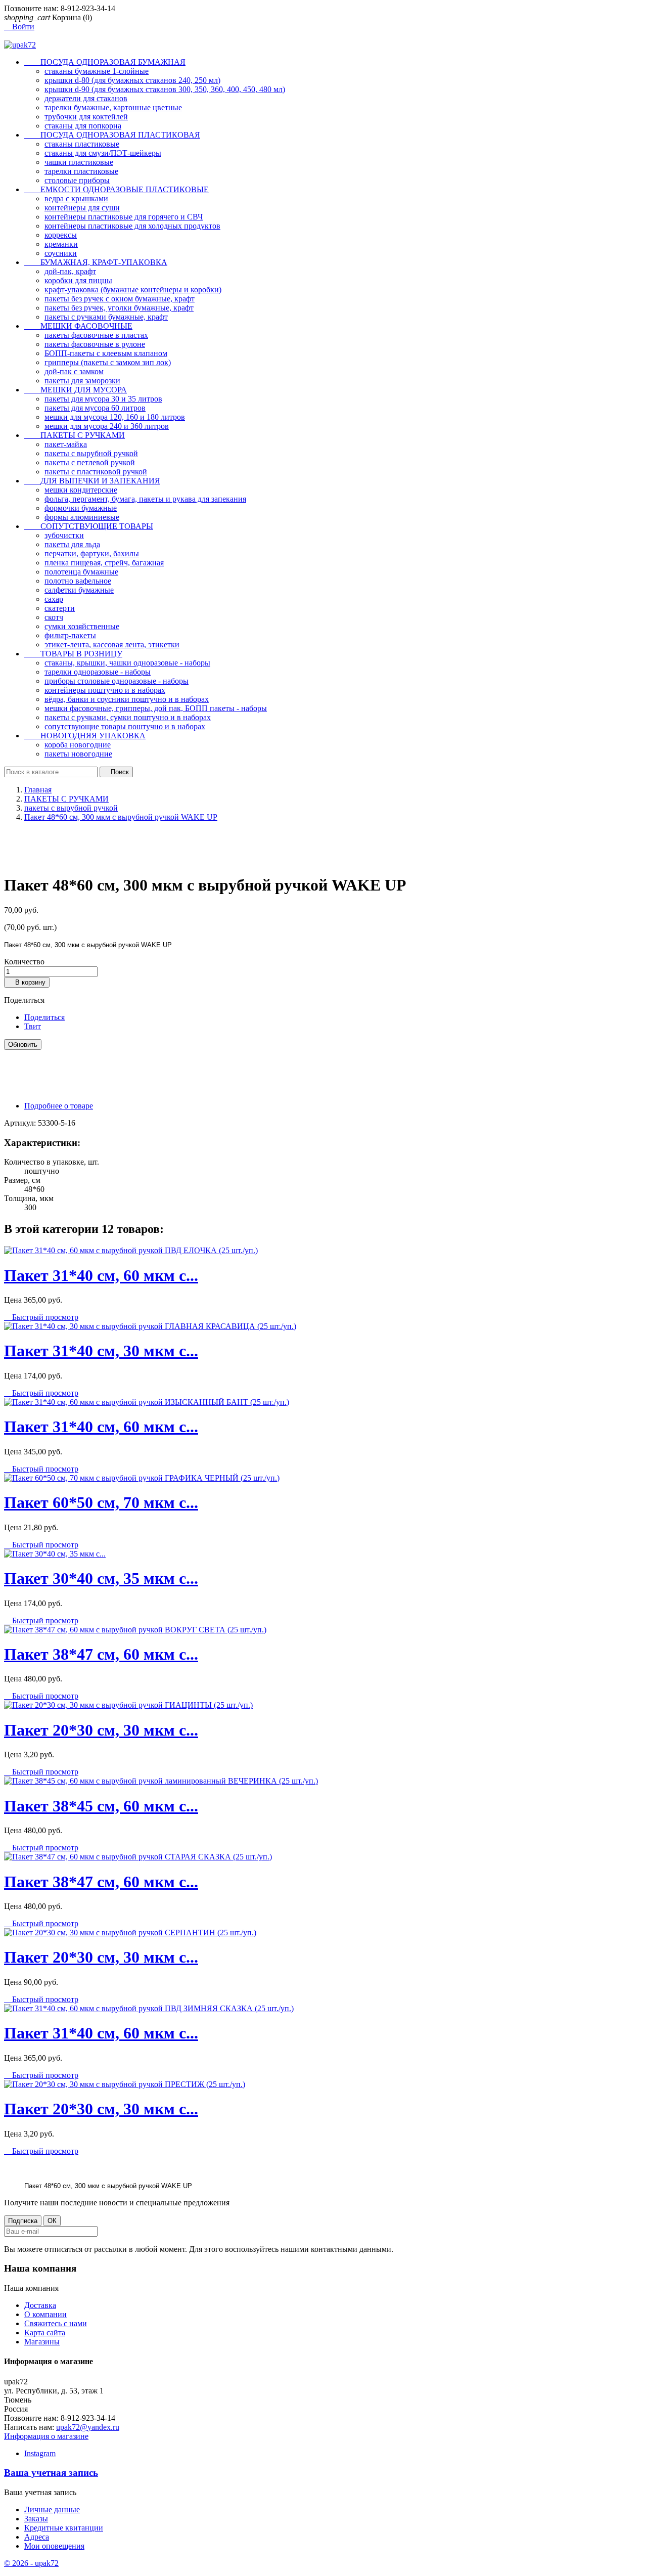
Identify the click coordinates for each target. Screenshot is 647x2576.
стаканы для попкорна (83, 126)
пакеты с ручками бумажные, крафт (106, 317)
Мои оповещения (54, 2546)
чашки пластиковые (79, 162)
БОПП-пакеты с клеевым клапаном (106, 353)
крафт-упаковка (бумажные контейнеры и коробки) (133, 290)
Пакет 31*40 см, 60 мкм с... (101, 1275)
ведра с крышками (76, 198)
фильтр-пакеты (70, 635)
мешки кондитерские (81, 490)
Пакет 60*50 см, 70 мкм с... (101, 1502)
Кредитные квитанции (64, 2528)
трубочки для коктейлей (86, 117)
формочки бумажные (81, 508)
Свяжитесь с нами (56, 2323)
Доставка (40, 2305)
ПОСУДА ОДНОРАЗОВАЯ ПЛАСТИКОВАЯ (112, 135)
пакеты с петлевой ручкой (90, 462)
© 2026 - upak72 (31, 2563)
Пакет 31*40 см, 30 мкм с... (101, 1351)
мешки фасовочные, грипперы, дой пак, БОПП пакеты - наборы (156, 708)
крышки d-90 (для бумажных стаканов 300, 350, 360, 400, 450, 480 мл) (165, 89)
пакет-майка (66, 444)
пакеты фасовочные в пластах (96, 335)
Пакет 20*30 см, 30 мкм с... (101, 1730)
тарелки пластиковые (81, 171)
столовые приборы (77, 180)
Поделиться (44, 1017)
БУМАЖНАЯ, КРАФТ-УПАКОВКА (96, 262)
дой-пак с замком (74, 371)
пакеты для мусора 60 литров (95, 408)
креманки (61, 244)
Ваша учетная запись (51, 2473)
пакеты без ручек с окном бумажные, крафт (120, 299)
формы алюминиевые (82, 517)
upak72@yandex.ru (88, 2427)
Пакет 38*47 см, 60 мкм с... (101, 1654)
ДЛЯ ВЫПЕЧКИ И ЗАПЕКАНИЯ (92, 481)
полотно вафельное (78, 581)
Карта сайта (45, 2333)
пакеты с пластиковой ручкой (96, 472)
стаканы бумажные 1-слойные (97, 71)
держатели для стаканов (86, 98)
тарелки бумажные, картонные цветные (113, 107)
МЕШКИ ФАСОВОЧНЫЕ (78, 326)
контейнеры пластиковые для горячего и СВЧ (124, 217)
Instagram (40, 2453)
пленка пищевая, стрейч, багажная (104, 563)
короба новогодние (78, 745)
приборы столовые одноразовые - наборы (117, 681)
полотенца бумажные (81, 572)
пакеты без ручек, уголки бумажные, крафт (119, 308)
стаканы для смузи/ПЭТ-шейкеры (103, 153)
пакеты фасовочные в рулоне (95, 344)
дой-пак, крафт (70, 271)
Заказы (36, 2519)
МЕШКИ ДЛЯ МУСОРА (76, 390)
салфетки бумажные (79, 590)
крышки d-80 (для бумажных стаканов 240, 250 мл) (132, 80)
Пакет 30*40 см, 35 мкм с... (101, 1578)
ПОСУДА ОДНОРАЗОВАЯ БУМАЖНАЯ (105, 62)
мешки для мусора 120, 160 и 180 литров (115, 417)
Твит (33, 1026)
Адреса (37, 2537)
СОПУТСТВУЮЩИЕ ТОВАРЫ (89, 526)
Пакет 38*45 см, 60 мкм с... (101, 1806)
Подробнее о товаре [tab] (59, 1106)
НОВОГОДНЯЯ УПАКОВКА (85, 736)
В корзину (27, 982)
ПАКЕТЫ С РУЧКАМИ (75, 435)
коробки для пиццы (78, 280)
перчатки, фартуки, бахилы (92, 553)
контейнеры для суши (82, 208)
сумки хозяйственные (82, 626)
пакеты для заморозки (82, 381)
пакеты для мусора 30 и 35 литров (103, 399)
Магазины (42, 2342)
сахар (54, 599)
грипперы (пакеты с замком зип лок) (108, 362)
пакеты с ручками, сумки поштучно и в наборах (128, 717)
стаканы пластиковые (82, 144)
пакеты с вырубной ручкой (91, 453)
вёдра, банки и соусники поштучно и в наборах (127, 699)
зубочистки (64, 535)
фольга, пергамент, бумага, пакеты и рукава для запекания (145, 499)
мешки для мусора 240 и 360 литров (107, 426)
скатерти (60, 608)
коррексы (61, 235)
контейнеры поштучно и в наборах (105, 690)
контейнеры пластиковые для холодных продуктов (132, 226)
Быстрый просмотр (41, 1317)
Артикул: (21, 1123)
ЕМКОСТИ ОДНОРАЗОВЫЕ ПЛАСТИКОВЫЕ (117, 189)
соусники (61, 253)
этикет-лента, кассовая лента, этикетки (112, 645)
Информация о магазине (46, 2436)
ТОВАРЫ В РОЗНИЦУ (73, 654)
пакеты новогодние (78, 754)
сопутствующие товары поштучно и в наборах (125, 726)
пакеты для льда (72, 544)
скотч (54, 617)
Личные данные (52, 2510)
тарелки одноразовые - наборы (98, 672)
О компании (45, 2314)
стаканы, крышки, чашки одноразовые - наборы (127, 663)
